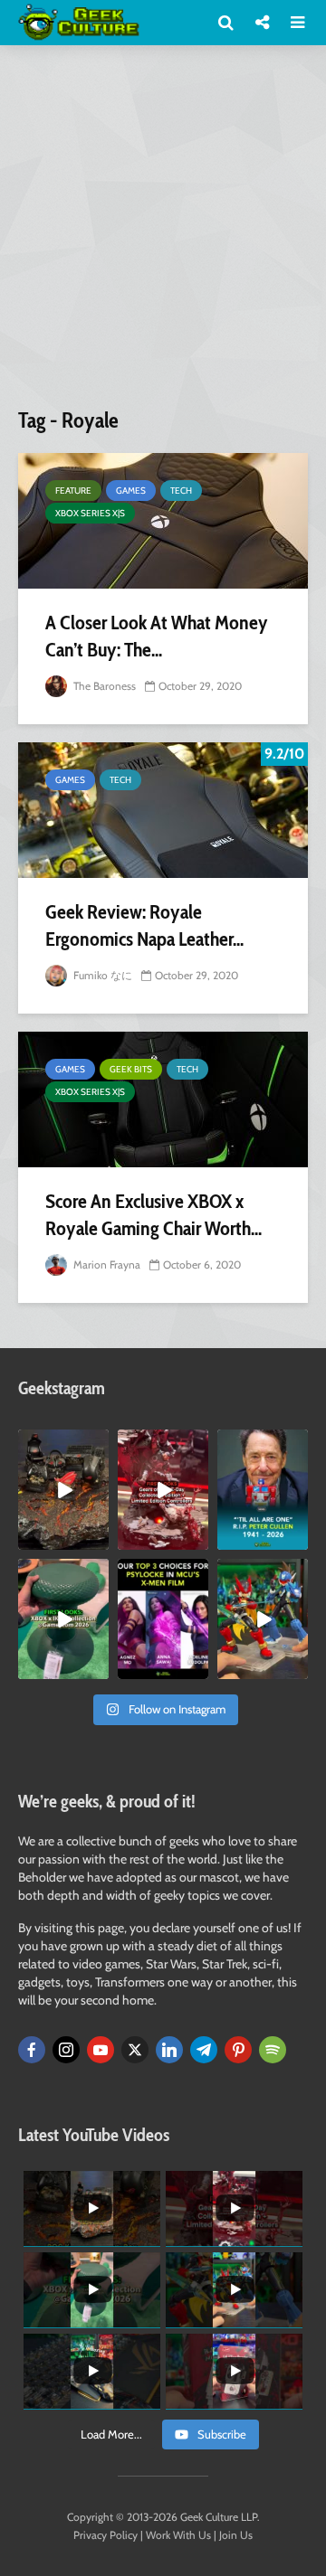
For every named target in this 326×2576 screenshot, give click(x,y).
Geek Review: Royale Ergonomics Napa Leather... (144, 925)
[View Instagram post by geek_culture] (98, 1539)
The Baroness (103, 686)
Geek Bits (131, 1069)
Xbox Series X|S (90, 513)
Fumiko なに (101, 975)
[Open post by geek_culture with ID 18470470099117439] (63, 1490)
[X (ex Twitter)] (135, 2050)
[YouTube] (101, 2050)
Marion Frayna (105, 1264)
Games (131, 491)
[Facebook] (32, 2050)
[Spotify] (273, 2050)
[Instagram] (66, 2050)
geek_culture (63, 1444)
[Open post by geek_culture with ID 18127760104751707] (263, 1490)
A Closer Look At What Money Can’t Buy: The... (157, 636)
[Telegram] (204, 2050)
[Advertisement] (163, 233)
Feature (73, 491)
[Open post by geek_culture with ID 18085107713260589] (163, 1490)
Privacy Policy (105, 2535)
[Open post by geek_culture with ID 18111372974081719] (263, 1619)
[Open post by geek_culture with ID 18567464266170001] (163, 1619)
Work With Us (178, 2535)
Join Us (236, 2535)
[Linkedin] (169, 2050)
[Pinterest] (238, 2050)
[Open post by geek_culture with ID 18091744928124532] (63, 1619)
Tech (181, 491)
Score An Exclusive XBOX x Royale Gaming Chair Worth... (153, 1215)
